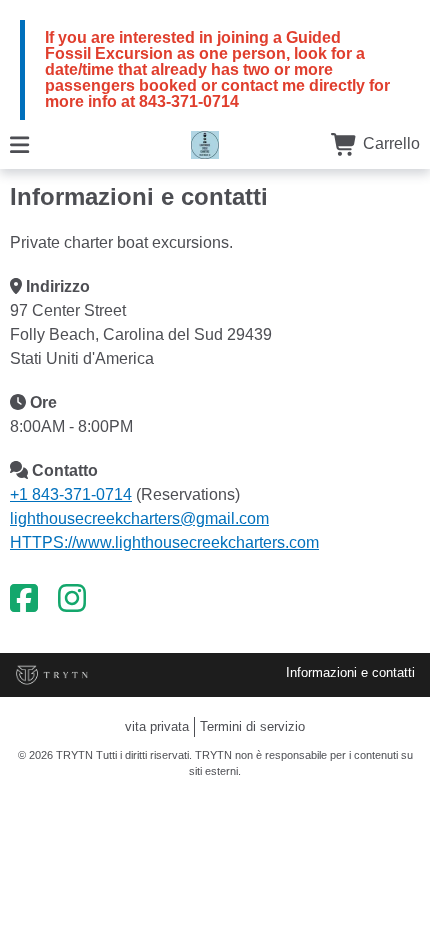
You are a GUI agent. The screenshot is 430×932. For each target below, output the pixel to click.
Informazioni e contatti (350, 672)
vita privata (157, 726)
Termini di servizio (252, 726)
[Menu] (19, 143)
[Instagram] (72, 599)
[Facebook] (24, 599)
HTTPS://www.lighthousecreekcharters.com (164, 542)
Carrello (389, 143)
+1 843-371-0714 (71, 494)
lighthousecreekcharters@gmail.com (139, 518)
